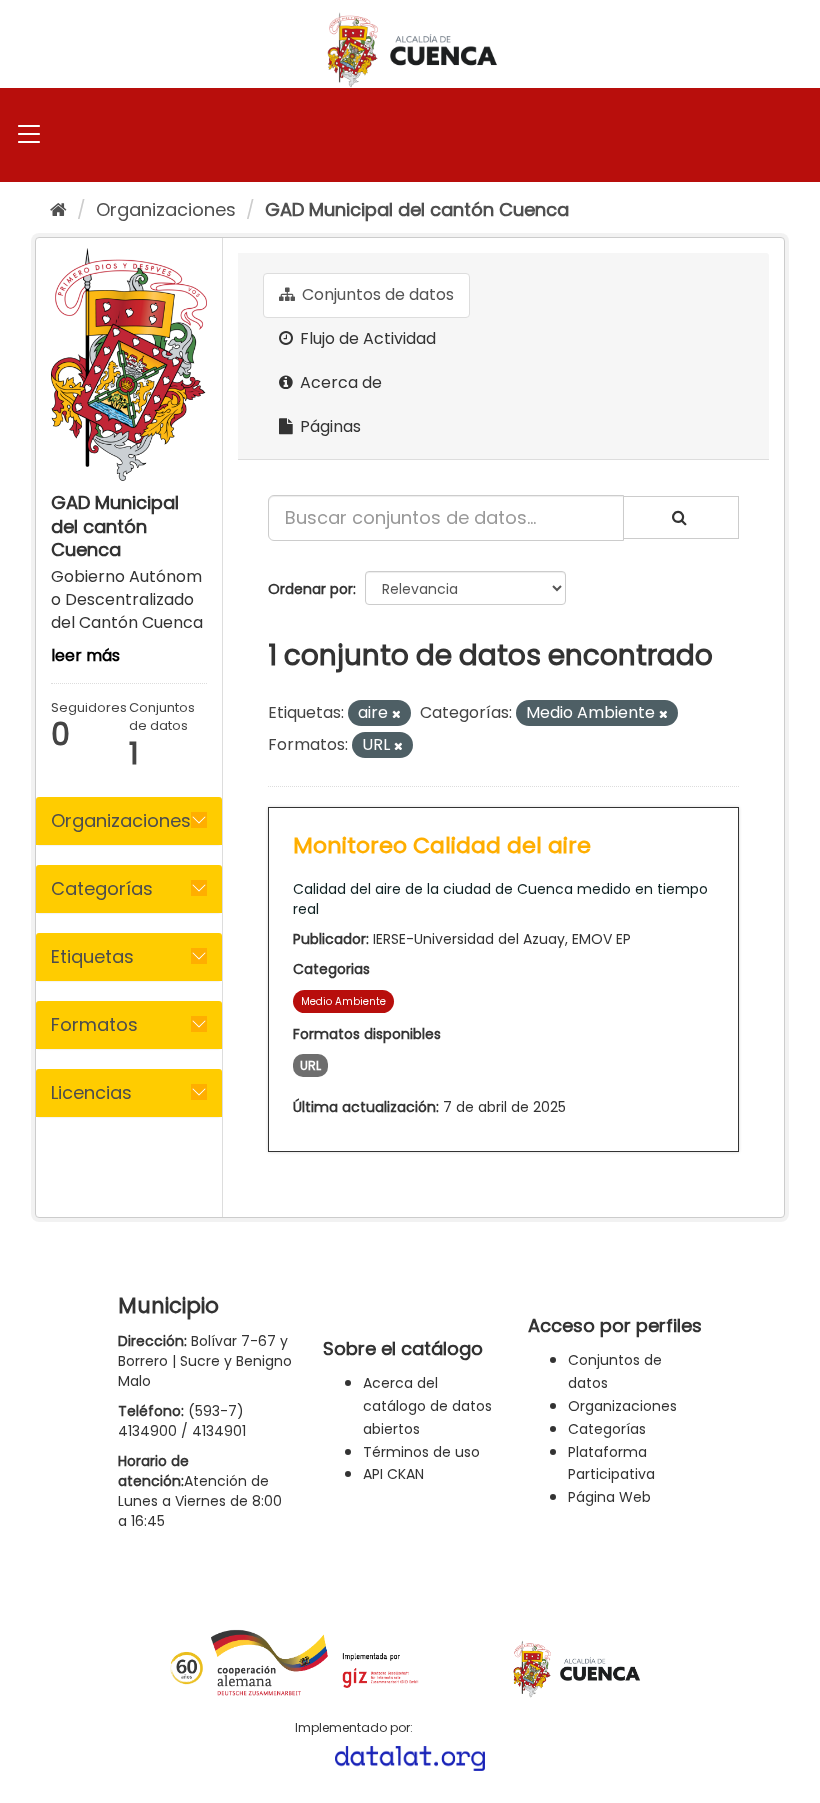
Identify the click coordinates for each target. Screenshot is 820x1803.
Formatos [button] (94, 1024)
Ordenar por (310, 589)
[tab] (129, 821)
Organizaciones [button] (121, 820)
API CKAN (393, 1474)
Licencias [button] (91, 1092)
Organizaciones (166, 209)
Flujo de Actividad (366, 338)
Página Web (609, 1497)
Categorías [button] (102, 888)
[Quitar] (396, 714)
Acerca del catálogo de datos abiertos (427, 1406)
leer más (85, 655)
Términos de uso (421, 1452)
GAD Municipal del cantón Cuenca (417, 209)
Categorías (607, 1429)
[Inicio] (58, 209)
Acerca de (339, 382)
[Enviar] (681, 517)
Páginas (328, 426)
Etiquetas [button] (92, 956)
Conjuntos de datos (376, 294)
